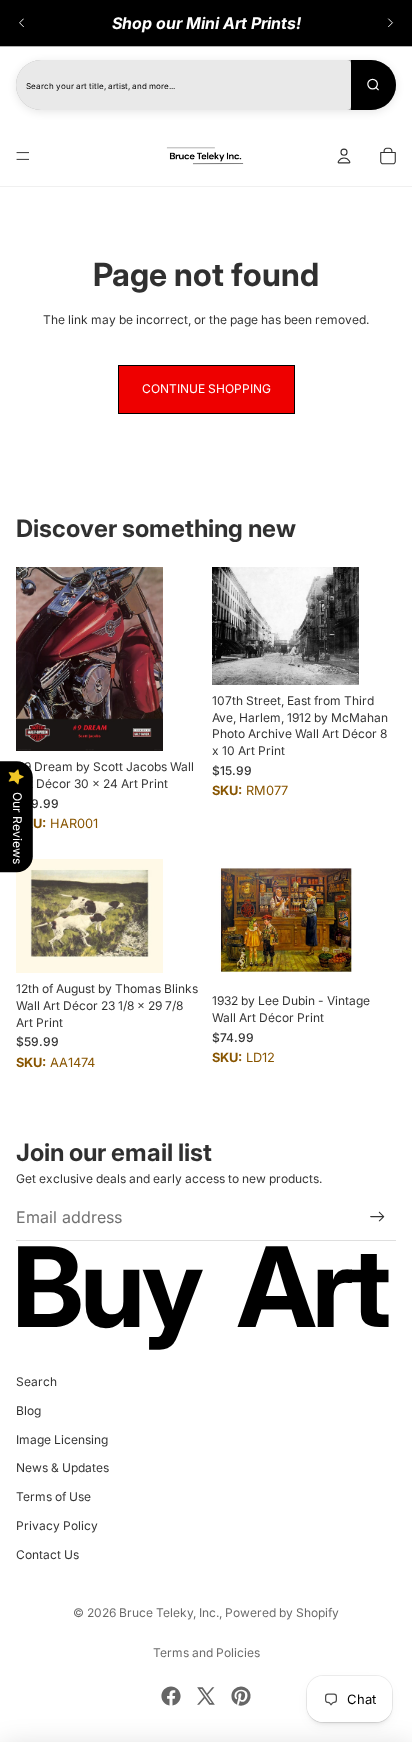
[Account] (344, 156)
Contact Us (47, 1554)
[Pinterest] (241, 1696)
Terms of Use (53, 1496)
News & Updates (62, 1467)
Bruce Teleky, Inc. (169, 1612)
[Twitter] (206, 1696)
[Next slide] (390, 23)
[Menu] (23, 156)
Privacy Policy (57, 1525)
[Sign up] (377, 1216)
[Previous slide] (22, 23)
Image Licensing (62, 1439)
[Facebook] (171, 1696)
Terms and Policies (206, 1652)
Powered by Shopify (282, 1612)
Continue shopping (206, 388)
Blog (28, 1410)
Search (36, 1381)
